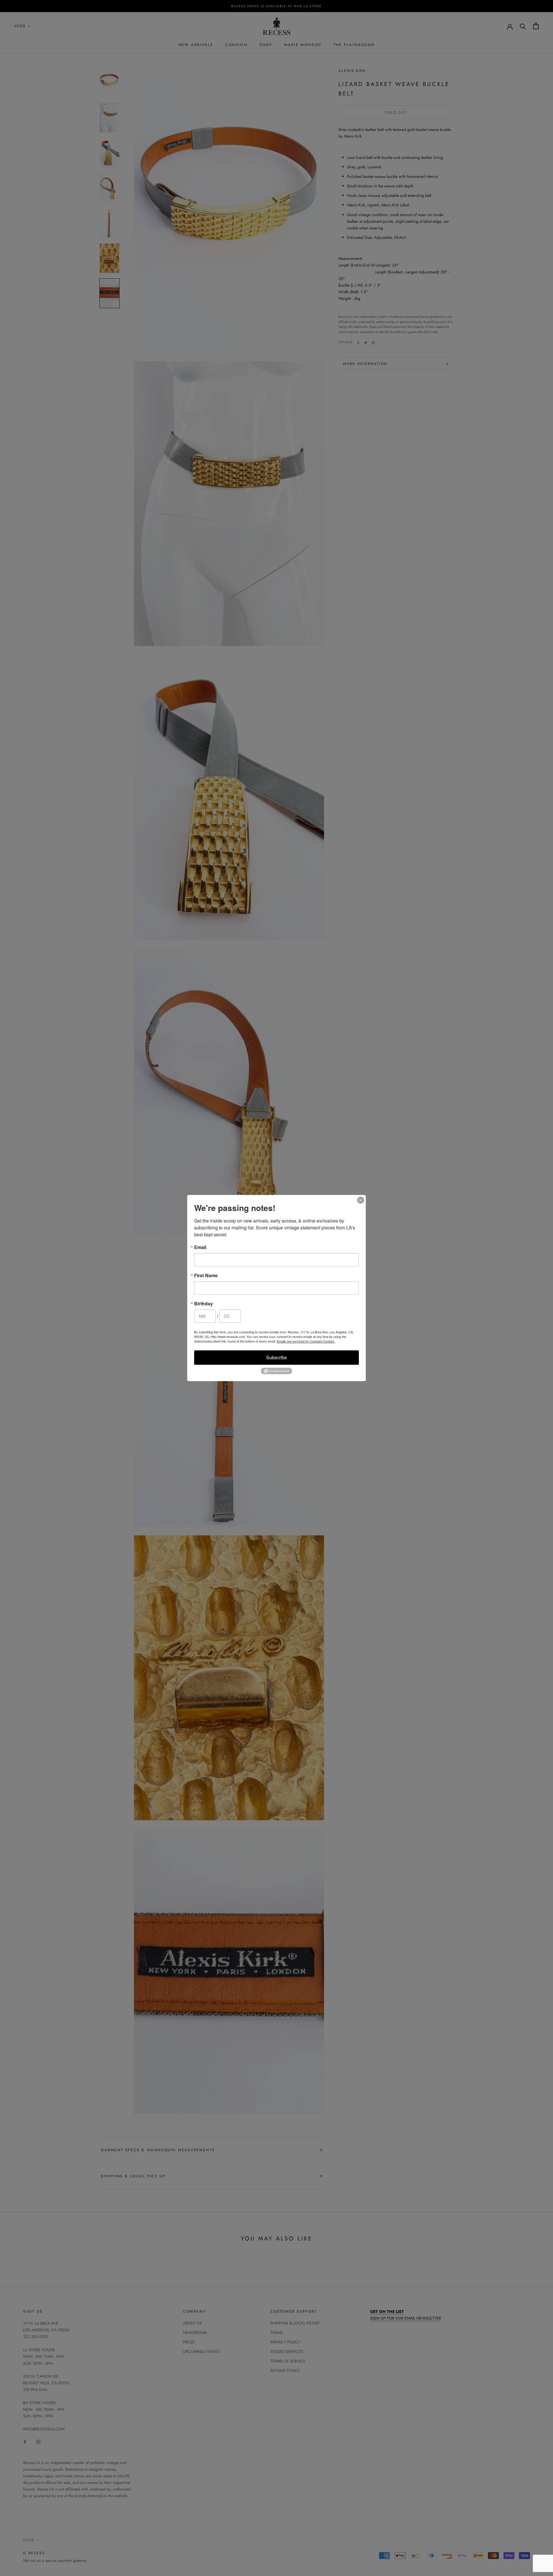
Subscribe (276, 1357)
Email (200, 1247)
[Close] (361, 1200)
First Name (206, 1275)
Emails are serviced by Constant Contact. (306, 1341)
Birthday (203, 1304)
